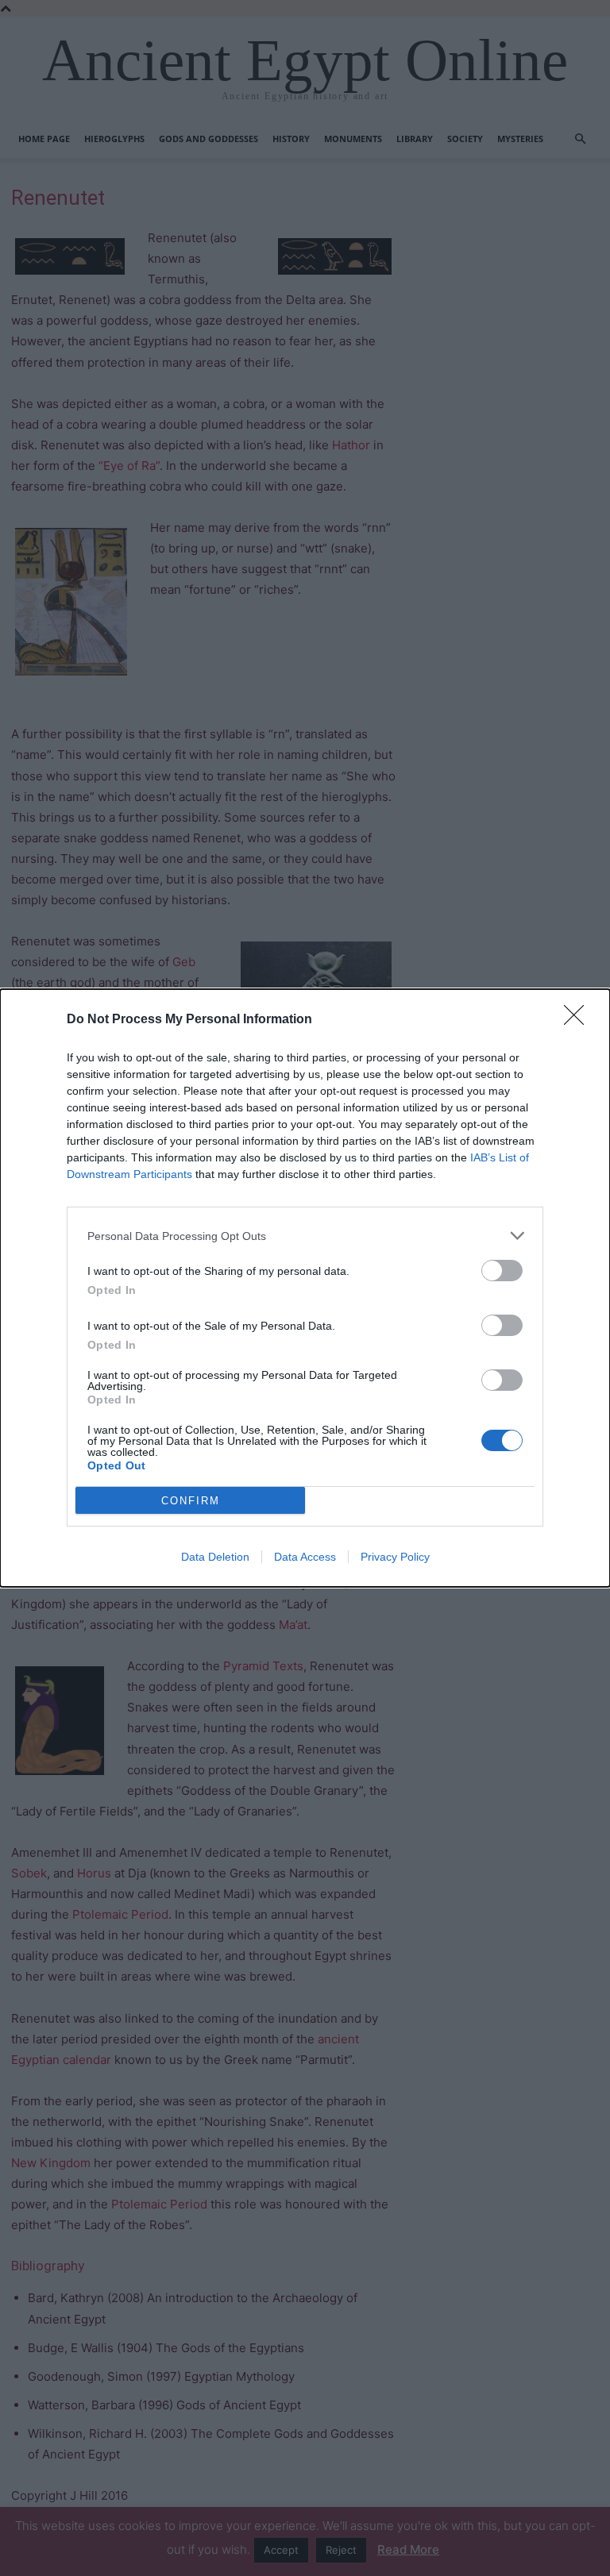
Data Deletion (215, 1557)
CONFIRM (191, 1501)
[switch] (502, 1271)
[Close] (579, 1020)
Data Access (305, 1557)
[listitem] (305, 1236)
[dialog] (305, 1288)
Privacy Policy (395, 1557)
